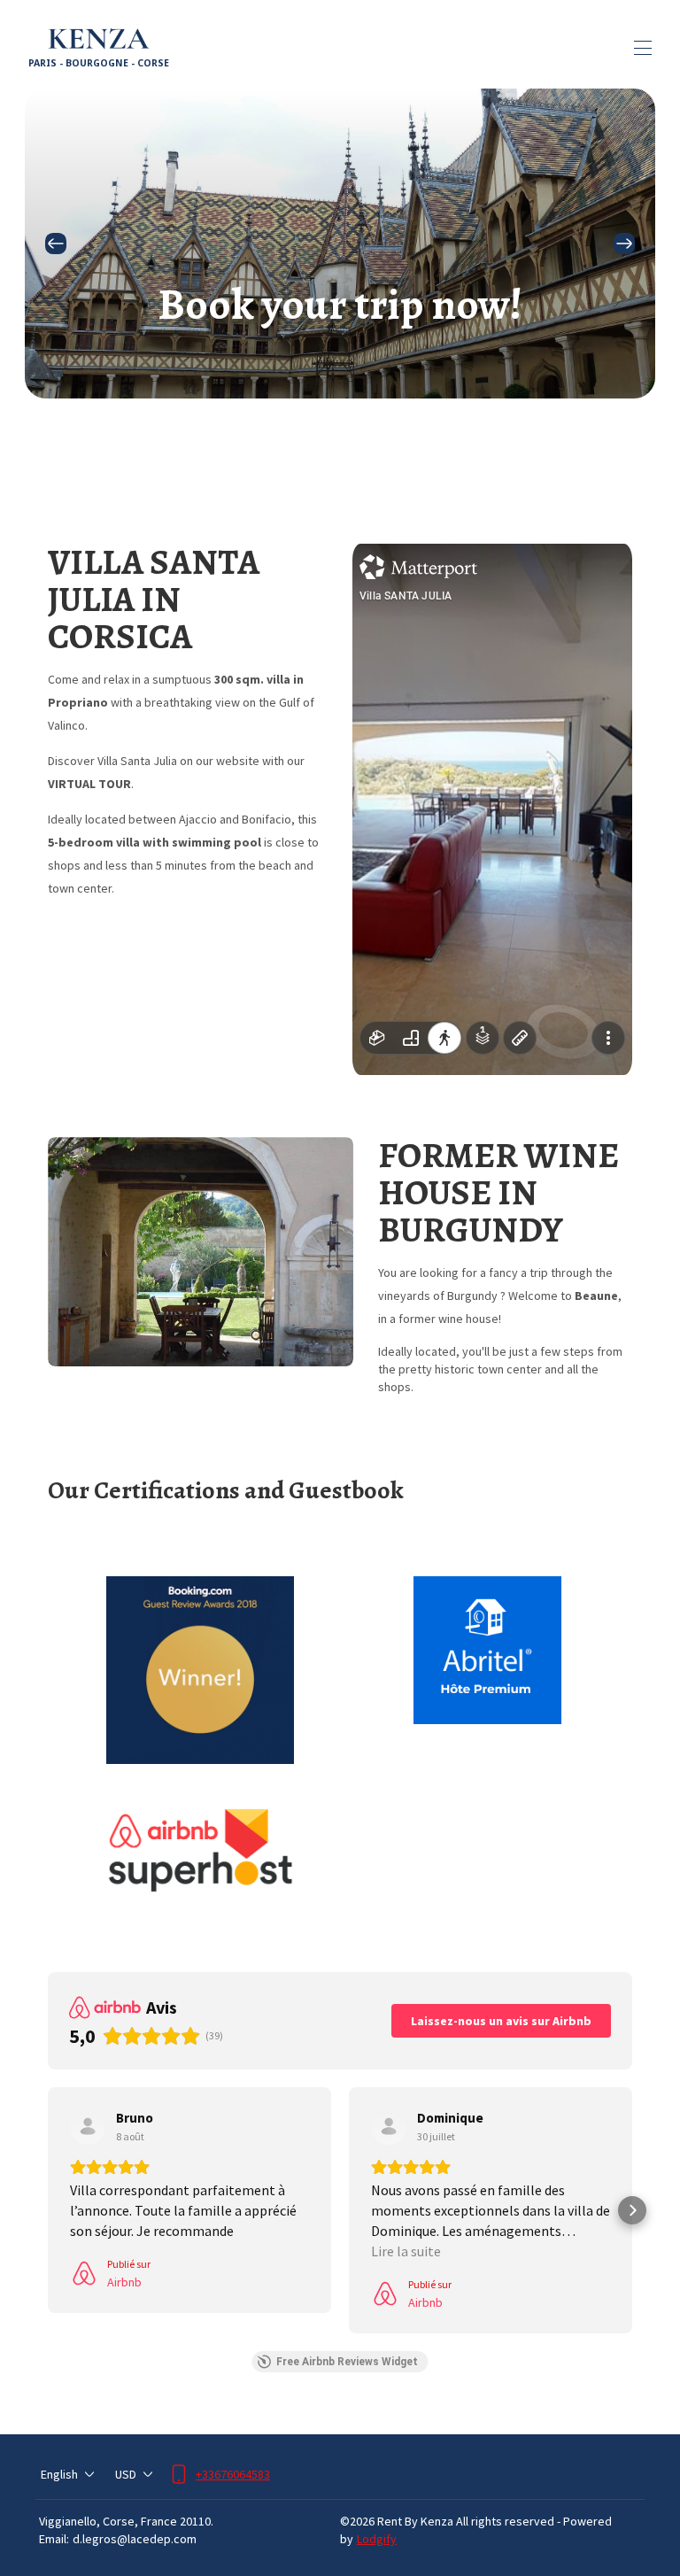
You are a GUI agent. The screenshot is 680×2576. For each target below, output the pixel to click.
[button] (48, 2210)
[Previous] (56, 244)
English (59, 2474)
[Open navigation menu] (643, 48)
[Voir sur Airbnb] (88, 2127)
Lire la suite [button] (406, 2251)
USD (126, 2474)
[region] (340, 244)
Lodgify (377, 2539)
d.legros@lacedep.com (135, 2539)
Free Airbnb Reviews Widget (347, 2362)
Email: (54, 2539)
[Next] (624, 244)
